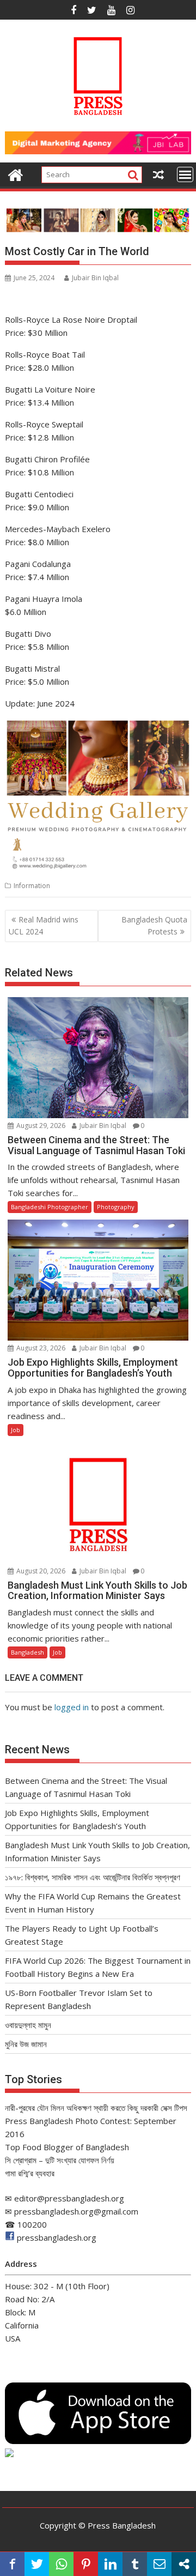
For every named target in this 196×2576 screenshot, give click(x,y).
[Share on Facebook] (12, 2564)
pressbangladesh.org (57, 2237)
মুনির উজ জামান (26, 2044)
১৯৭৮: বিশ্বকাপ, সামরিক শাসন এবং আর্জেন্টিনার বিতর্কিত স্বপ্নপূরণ (93, 1877)
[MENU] (185, 174)
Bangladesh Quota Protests (154, 925)
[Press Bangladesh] (16, 174)
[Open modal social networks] (184, 2564)
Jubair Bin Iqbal (95, 278)
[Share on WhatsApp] (61, 2564)
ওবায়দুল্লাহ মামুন (28, 2025)
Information (32, 886)
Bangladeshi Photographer (50, 1207)
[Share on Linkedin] (110, 2564)
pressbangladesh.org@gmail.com (76, 2211)
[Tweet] (37, 2564)
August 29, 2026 (40, 1126)
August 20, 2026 (40, 1571)
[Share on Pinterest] (86, 2564)
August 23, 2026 (40, 1348)
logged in (72, 1707)
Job (16, 1430)
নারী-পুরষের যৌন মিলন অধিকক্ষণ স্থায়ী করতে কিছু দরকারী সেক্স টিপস (96, 2108)
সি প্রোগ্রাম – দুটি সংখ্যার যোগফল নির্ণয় (60, 2160)
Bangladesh (27, 1652)
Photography (116, 1207)
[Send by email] (159, 2564)
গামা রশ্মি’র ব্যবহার (30, 2173)
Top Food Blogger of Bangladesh (67, 2147)
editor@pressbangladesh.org (69, 2198)
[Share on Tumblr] (135, 2564)
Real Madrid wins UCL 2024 (44, 925)
